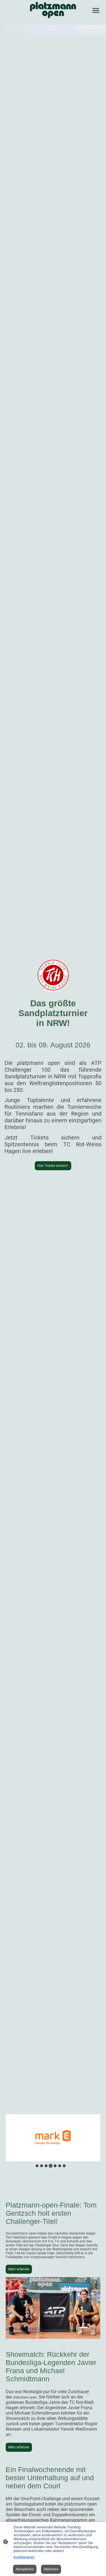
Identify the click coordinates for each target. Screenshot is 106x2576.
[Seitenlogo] (53, 10)
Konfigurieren (24, 2557)
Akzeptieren (25, 2569)
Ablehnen (51, 2569)
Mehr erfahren (19, 2269)
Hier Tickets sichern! (53, 1166)
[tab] (37, 2166)
